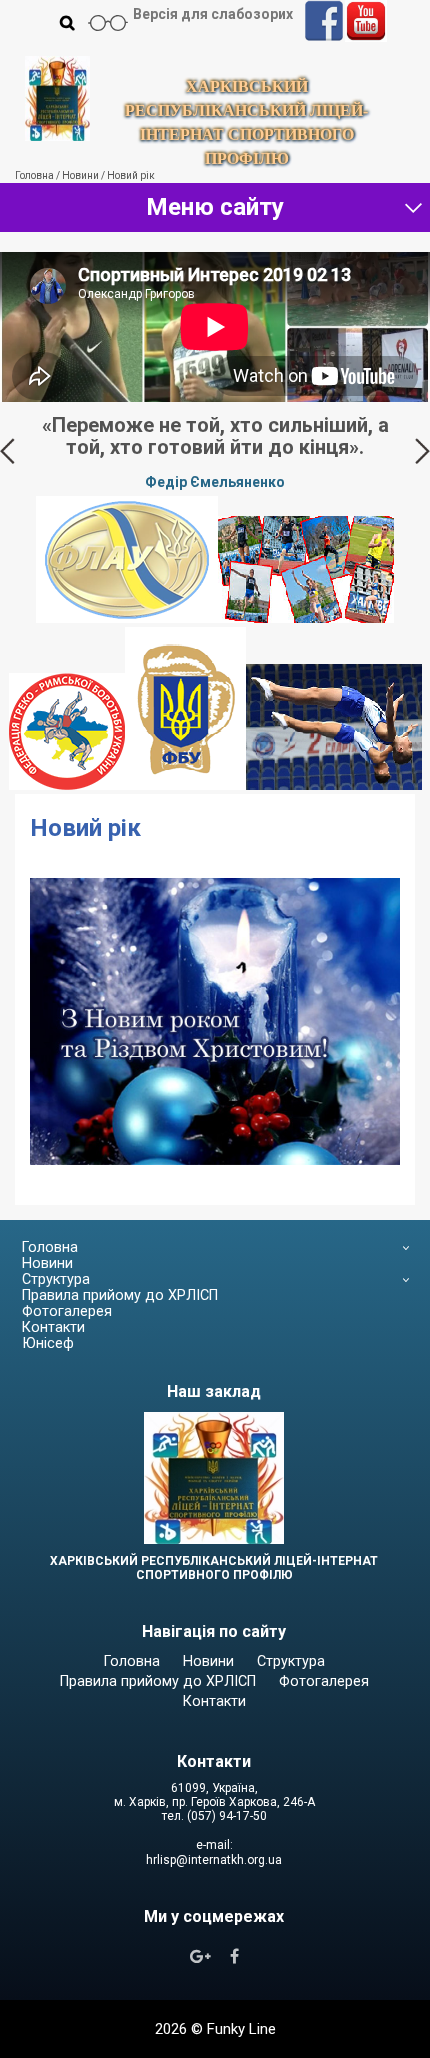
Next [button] (422, 462)
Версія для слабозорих (213, 14)
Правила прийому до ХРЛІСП (120, 1317)
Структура (56, 1301)
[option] (215, 462)
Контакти (53, 1349)
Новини (47, 1285)
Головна (50, 1269)
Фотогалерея (67, 1333)
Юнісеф (48, 1365)
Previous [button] (7, 462)
